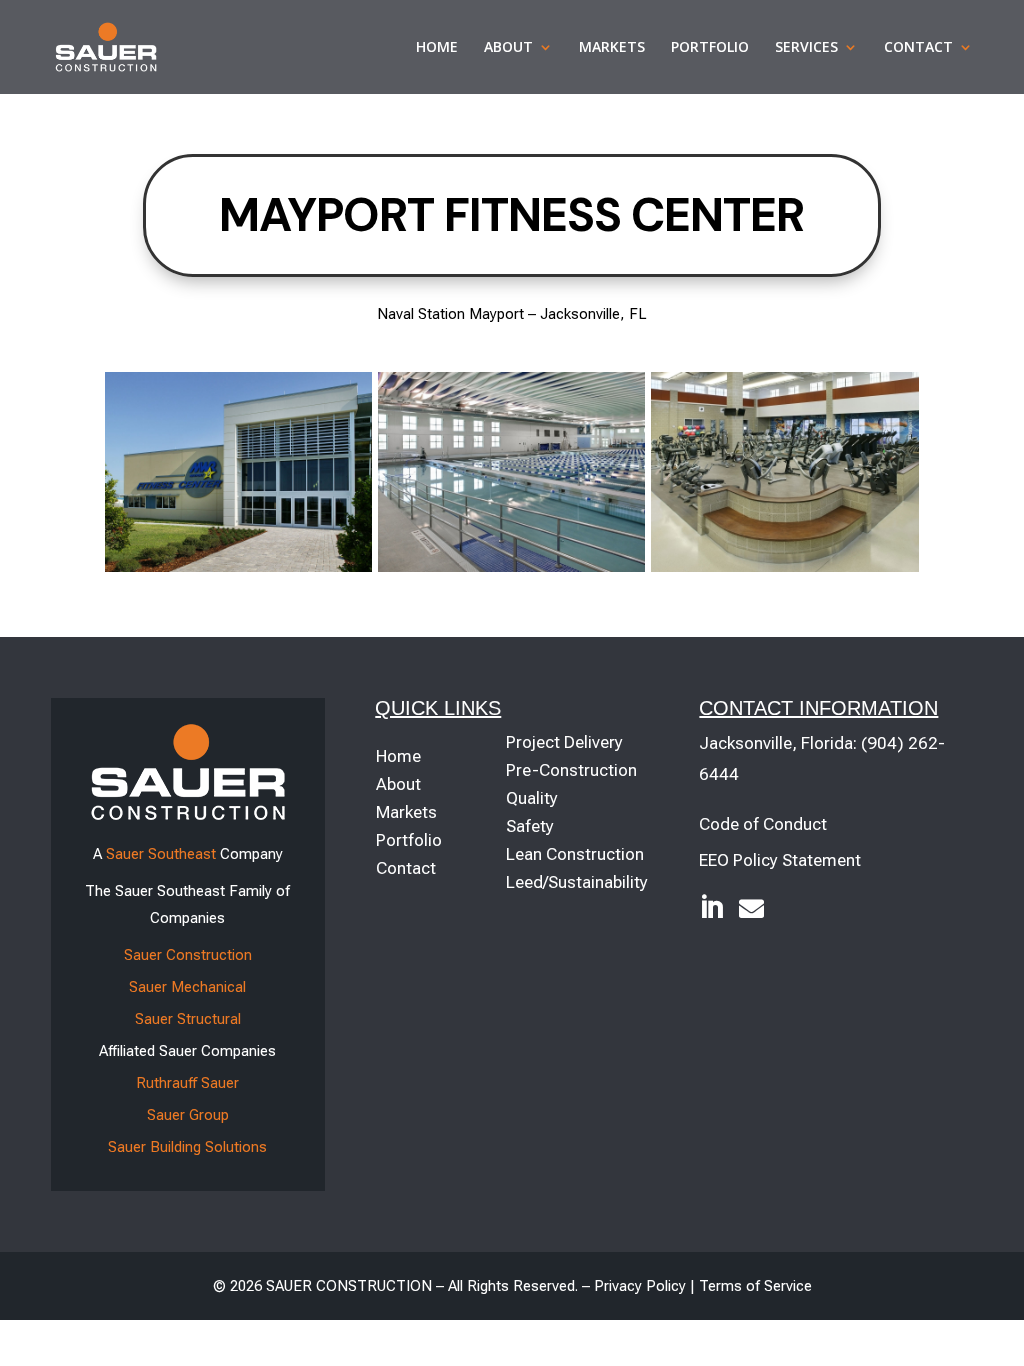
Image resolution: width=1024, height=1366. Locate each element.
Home (437, 48)
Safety (530, 826)
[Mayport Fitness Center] (238, 566)
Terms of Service (755, 1286)
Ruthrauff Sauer (187, 1083)
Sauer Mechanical (187, 987)
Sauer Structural (188, 1019)
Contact (918, 48)
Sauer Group (188, 1115)
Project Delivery (564, 742)
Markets (612, 48)
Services (806, 48)
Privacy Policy (640, 1286)
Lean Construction (575, 854)
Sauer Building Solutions (187, 1147)
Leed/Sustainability (577, 882)
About (508, 48)
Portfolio (710, 48)
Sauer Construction (188, 955)
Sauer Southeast (161, 854)
